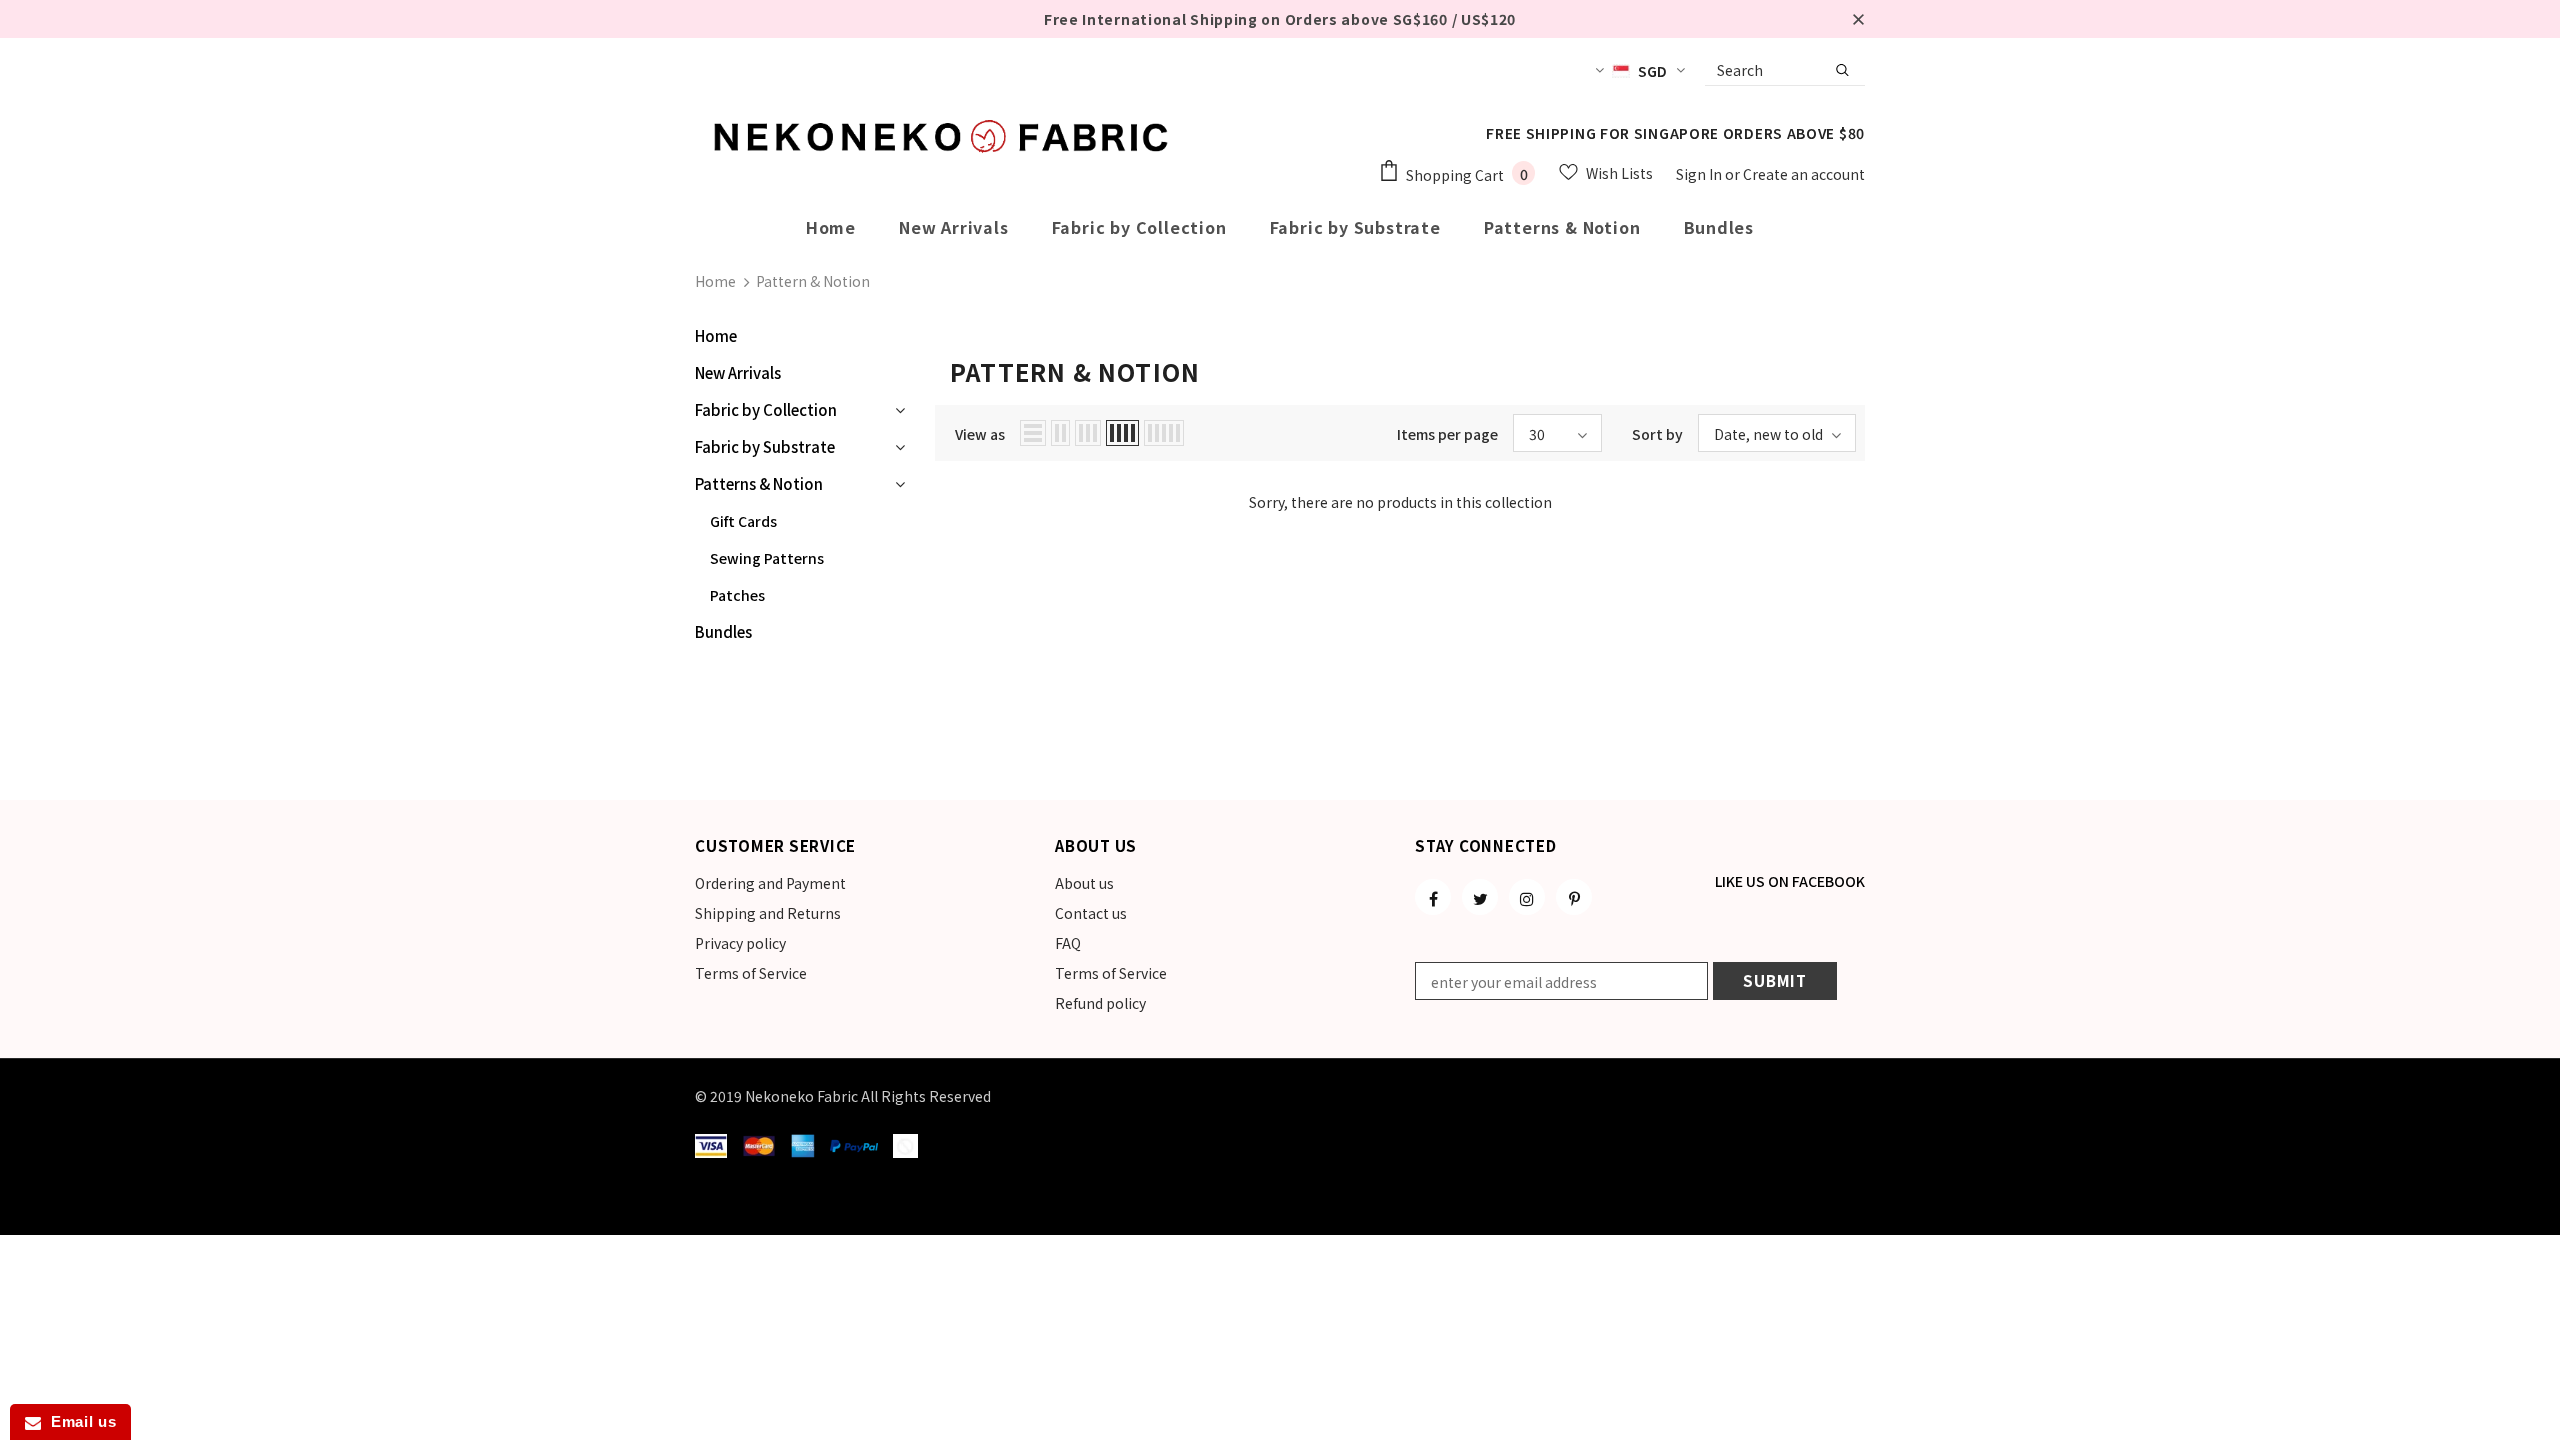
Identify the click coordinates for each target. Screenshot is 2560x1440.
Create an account (1804, 174)
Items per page (1447, 434)
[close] (1858, 19)
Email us (78, 1421)
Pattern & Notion (813, 281)
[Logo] (945, 136)
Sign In (1700, 174)
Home (715, 281)
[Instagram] (1527, 897)
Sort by (1657, 434)
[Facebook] (1433, 897)
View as (980, 434)
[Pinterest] (1574, 897)
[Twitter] (1480, 897)
